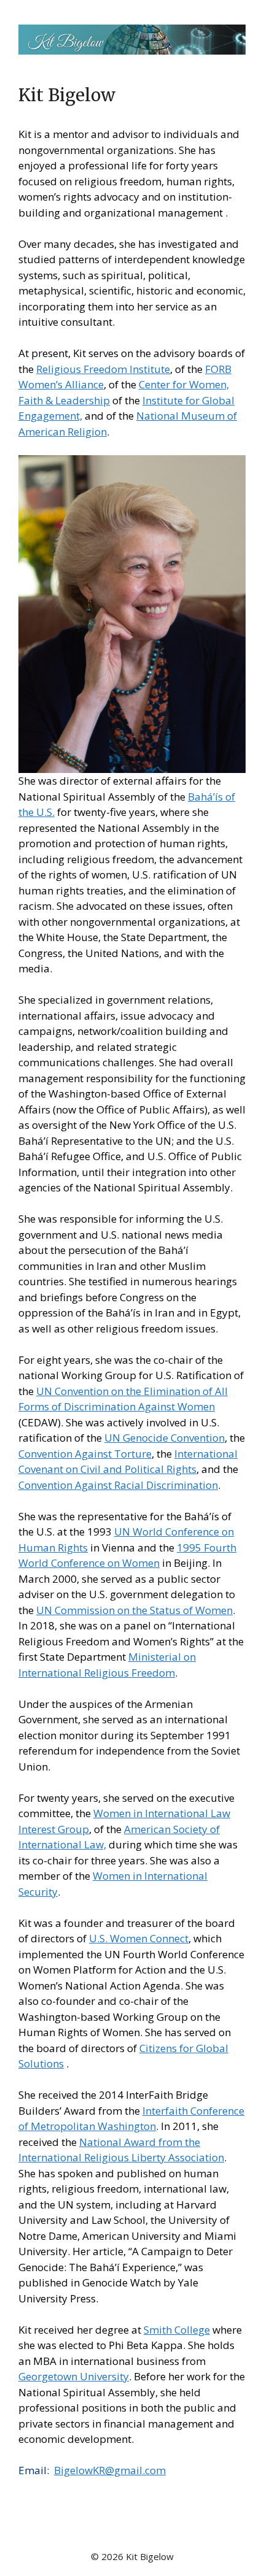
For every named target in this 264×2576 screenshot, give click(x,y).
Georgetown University (74, 2376)
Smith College (177, 2330)
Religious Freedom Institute (103, 369)
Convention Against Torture (85, 1454)
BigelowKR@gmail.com (110, 2470)
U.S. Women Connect (139, 1938)
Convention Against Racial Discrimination (118, 1485)
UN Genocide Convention (165, 1438)
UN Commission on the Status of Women (134, 1610)
